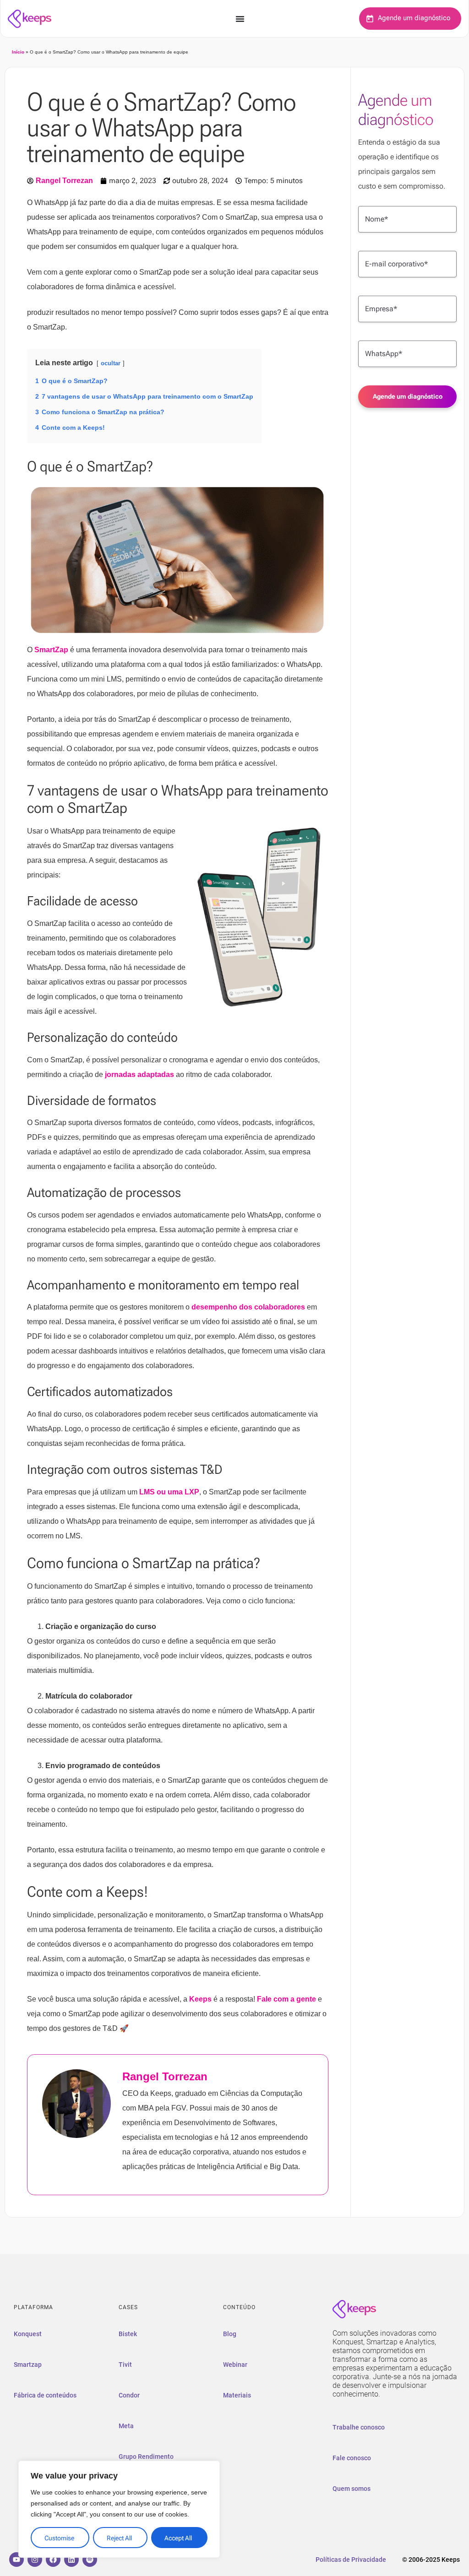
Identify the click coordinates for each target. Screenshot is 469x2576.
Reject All (119, 2538)
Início (18, 52)
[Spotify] (90, 2560)
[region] (119, 2509)
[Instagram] (35, 2560)
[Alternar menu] (240, 19)
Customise (59, 2538)
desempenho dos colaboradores (248, 1307)
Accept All (178, 2538)
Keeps (200, 1999)
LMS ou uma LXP (169, 1492)
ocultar (111, 363)
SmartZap (51, 650)
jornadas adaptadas (139, 1074)
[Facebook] (53, 2560)
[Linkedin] (71, 2560)
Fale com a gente (286, 1999)
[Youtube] (16, 2560)
